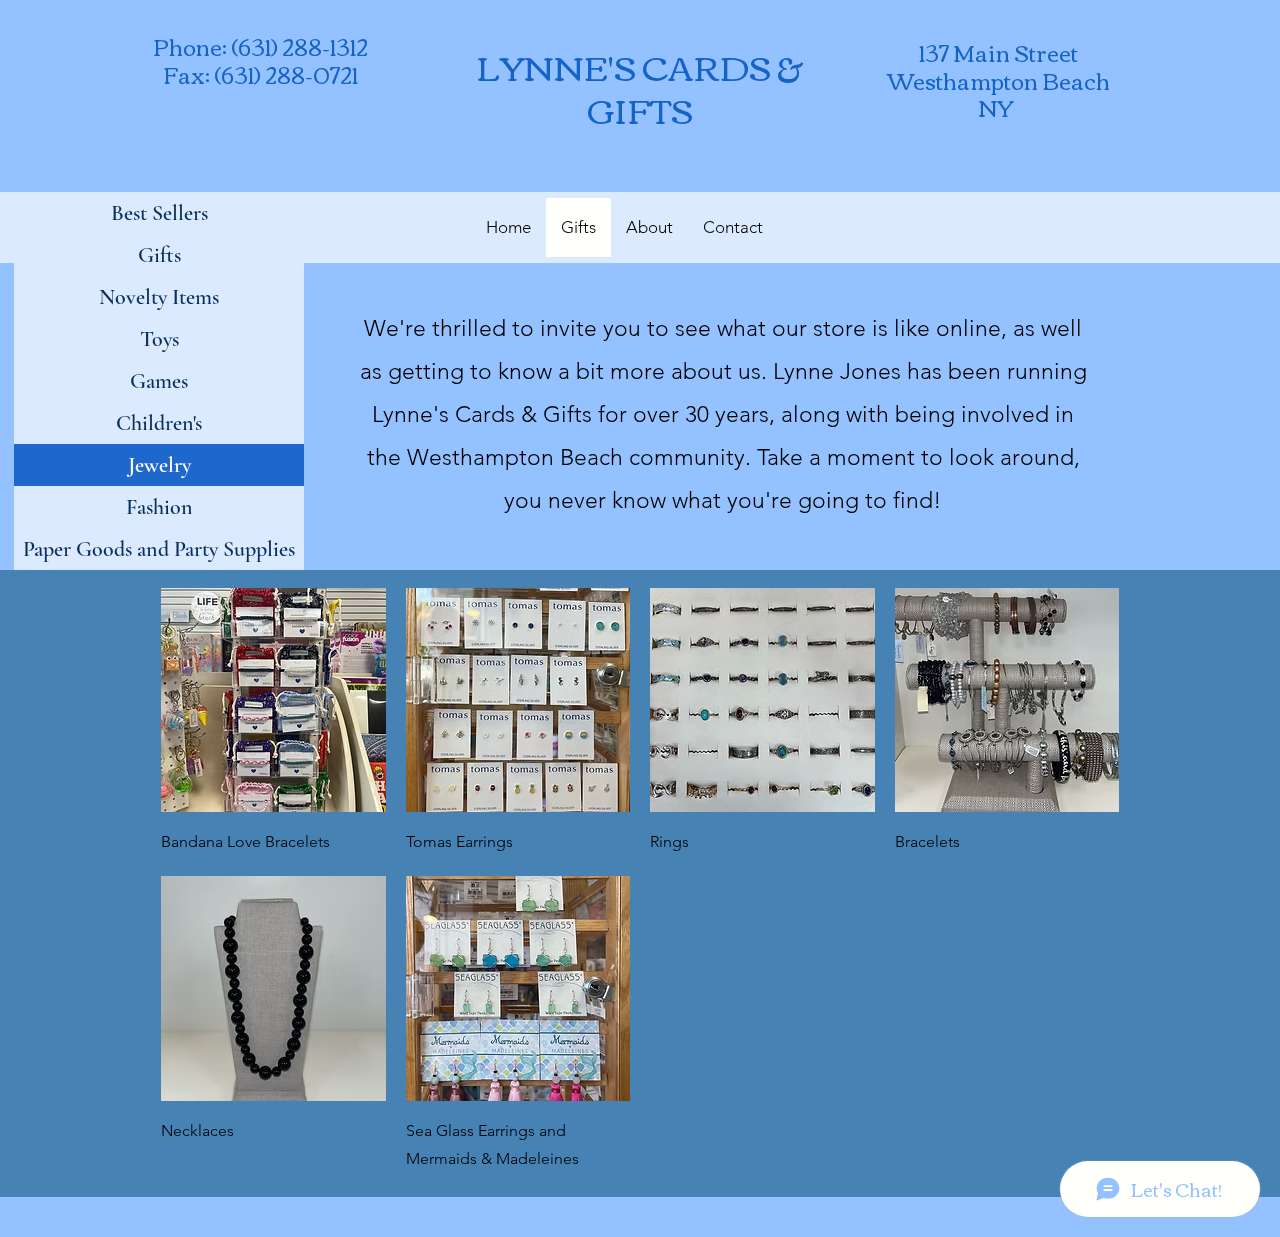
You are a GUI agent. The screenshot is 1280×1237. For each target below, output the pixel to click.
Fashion (159, 507)
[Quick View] (273, 700)
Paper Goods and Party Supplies (159, 549)
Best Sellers (159, 213)
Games (159, 381)
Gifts (159, 255)
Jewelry (159, 465)
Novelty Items (159, 297)
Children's (159, 423)
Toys (159, 339)
